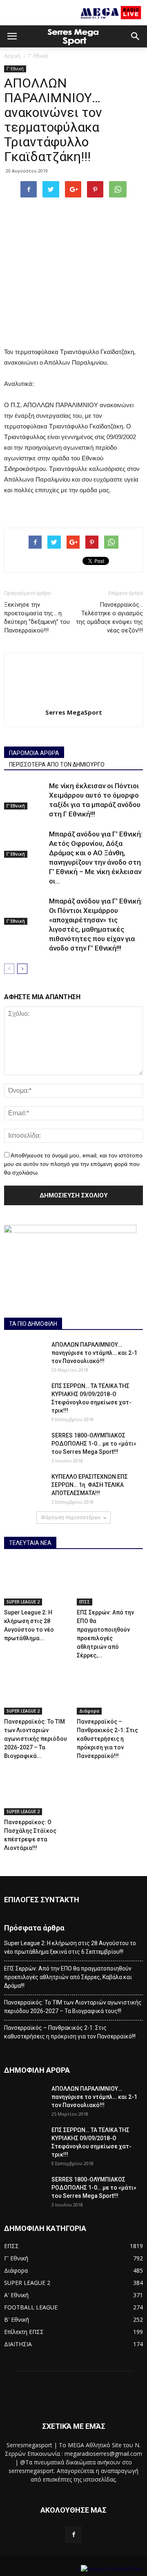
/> (78, 2569)
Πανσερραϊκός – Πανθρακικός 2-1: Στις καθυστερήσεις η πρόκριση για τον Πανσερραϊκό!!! (107, 1739)
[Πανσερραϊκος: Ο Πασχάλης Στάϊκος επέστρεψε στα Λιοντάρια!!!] (37, 1792)
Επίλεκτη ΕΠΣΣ (24, 2332)
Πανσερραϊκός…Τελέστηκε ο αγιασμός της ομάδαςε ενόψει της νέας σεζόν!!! (109, 618)
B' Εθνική (17, 2319)
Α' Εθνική (16, 2295)
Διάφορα (89, 1711)
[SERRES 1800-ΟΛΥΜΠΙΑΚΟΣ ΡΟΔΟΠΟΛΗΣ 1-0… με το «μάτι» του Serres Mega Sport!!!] (24, 1446)
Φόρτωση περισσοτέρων (71, 1517)
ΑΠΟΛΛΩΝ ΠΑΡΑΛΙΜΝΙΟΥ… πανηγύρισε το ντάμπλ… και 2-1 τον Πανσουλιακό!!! (94, 1353)
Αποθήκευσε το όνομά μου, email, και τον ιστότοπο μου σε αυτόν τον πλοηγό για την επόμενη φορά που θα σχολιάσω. (73, 1164)
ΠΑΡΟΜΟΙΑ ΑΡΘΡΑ (34, 753)
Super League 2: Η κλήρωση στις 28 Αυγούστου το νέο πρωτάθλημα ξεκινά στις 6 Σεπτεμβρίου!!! (70, 1947)
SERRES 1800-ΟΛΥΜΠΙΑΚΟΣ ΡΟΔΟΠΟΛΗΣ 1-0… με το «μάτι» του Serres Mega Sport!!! (94, 1444)
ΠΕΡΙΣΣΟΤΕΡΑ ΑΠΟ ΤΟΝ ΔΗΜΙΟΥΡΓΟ (57, 765)
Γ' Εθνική (38, 56)
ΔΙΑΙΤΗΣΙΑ (18, 2344)
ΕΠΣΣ (85, 1602)
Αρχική (12, 56)
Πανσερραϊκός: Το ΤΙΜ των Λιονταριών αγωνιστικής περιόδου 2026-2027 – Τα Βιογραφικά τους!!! (73, 2007)
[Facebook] (73, 2535)
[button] (136, 36)
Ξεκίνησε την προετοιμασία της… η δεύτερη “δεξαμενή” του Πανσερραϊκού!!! (37, 618)
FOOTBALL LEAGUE (31, 2307)
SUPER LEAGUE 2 (23, 1602)
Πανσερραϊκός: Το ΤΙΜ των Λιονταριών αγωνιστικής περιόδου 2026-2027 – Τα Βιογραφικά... (36, 1739)
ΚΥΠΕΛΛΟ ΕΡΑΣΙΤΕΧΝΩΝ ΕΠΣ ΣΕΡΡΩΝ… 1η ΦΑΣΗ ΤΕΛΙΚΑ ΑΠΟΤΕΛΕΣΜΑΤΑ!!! (90, 1485)
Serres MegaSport (74, 712)
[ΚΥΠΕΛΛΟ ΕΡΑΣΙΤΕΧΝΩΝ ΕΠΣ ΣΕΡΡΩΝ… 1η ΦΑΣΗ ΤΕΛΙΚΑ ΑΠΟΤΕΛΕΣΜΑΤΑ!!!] (24, 1487)
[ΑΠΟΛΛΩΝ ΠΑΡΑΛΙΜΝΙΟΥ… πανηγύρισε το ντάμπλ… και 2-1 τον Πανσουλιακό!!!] (24, 1355)
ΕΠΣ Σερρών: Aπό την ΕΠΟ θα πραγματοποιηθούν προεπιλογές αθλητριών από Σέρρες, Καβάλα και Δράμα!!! (68, 1977)
